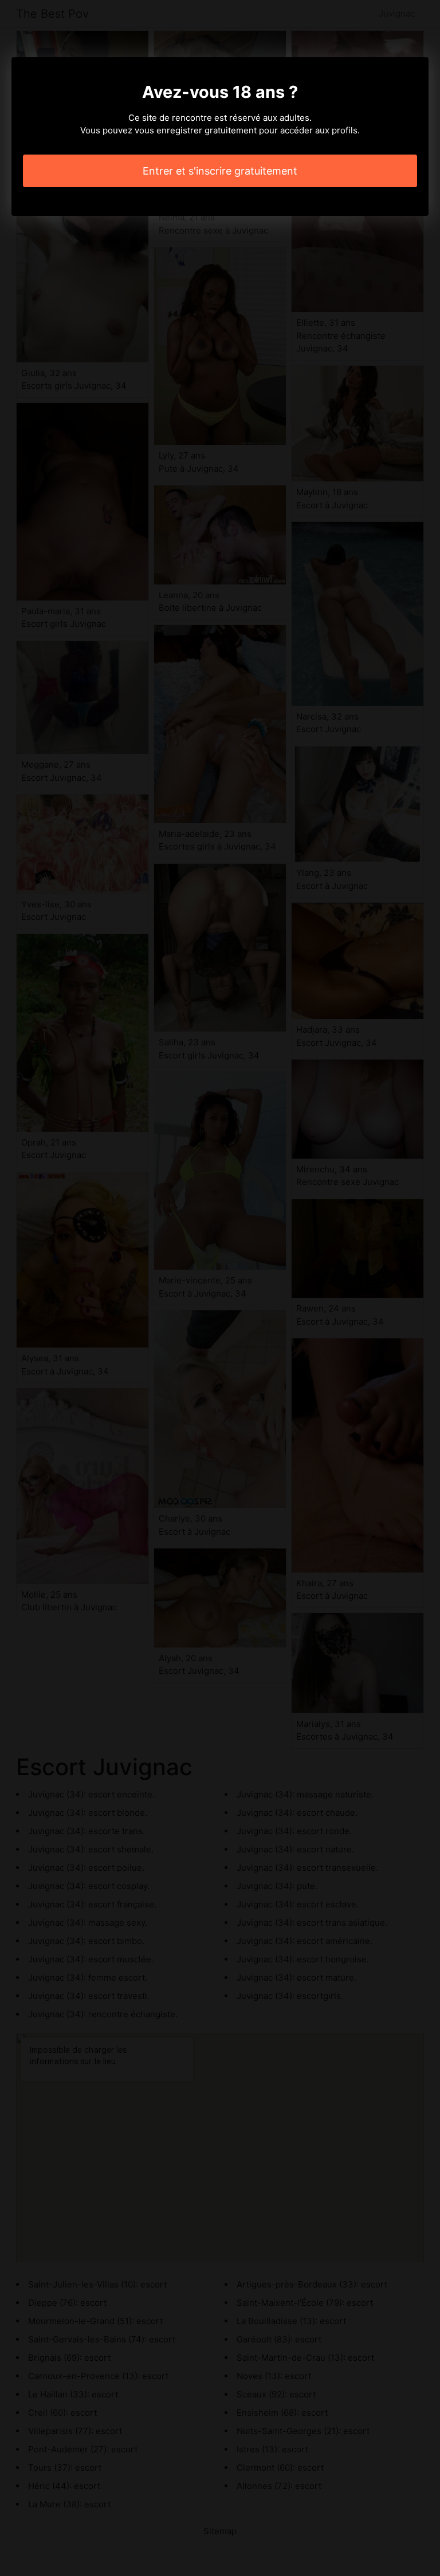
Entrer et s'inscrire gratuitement (220, 171)
